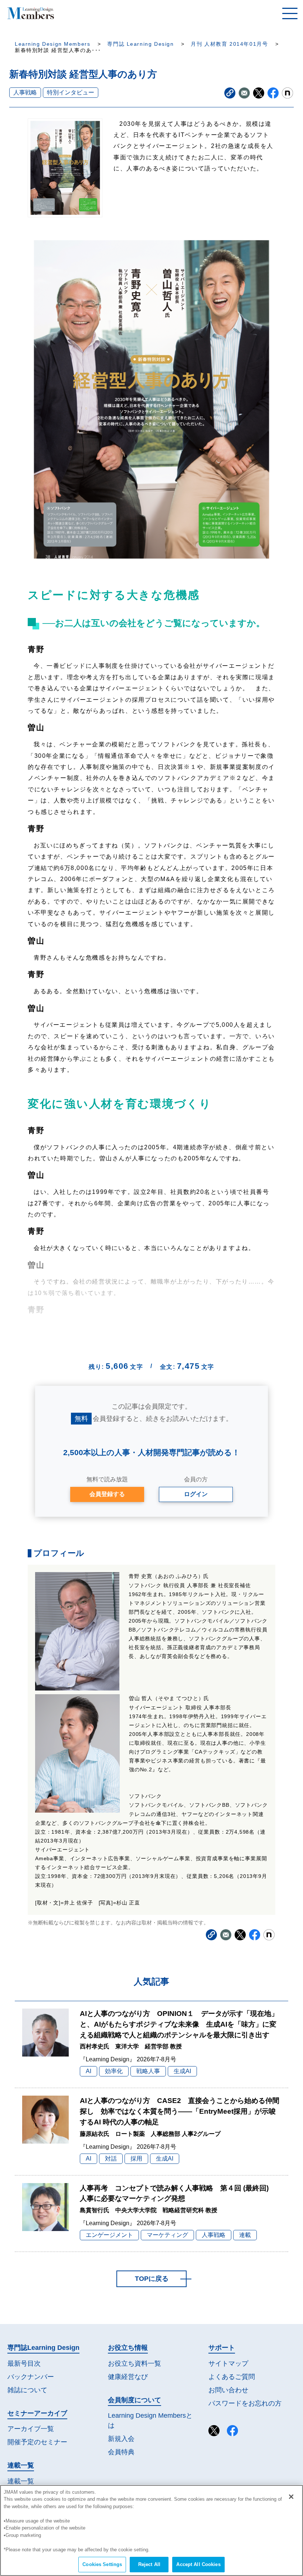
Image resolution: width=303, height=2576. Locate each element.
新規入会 (121, 2439)
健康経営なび (128, 2377)
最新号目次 (24, 2363)
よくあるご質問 (232, 2377)
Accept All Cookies (198, 2564)
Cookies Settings (102, 2564)
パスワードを (245, 2403)
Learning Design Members (52, 44)
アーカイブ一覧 (31, 2429)
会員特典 (121, 2452)
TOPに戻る (152, 2279)
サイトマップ (228, 2363)
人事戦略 (25, 92)
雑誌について (27, 2390)
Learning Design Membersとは (150, 2420)
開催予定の (37, 2442)
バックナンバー (31, 2377)
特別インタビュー (71, 92)
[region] (151, 2530)
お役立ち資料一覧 (135, 2363)
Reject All (149, 2564)
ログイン (196, 1494)
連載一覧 (21, 2481)
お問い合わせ (228, 2390)
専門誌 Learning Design (140, 44)
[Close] (291, 2497)
